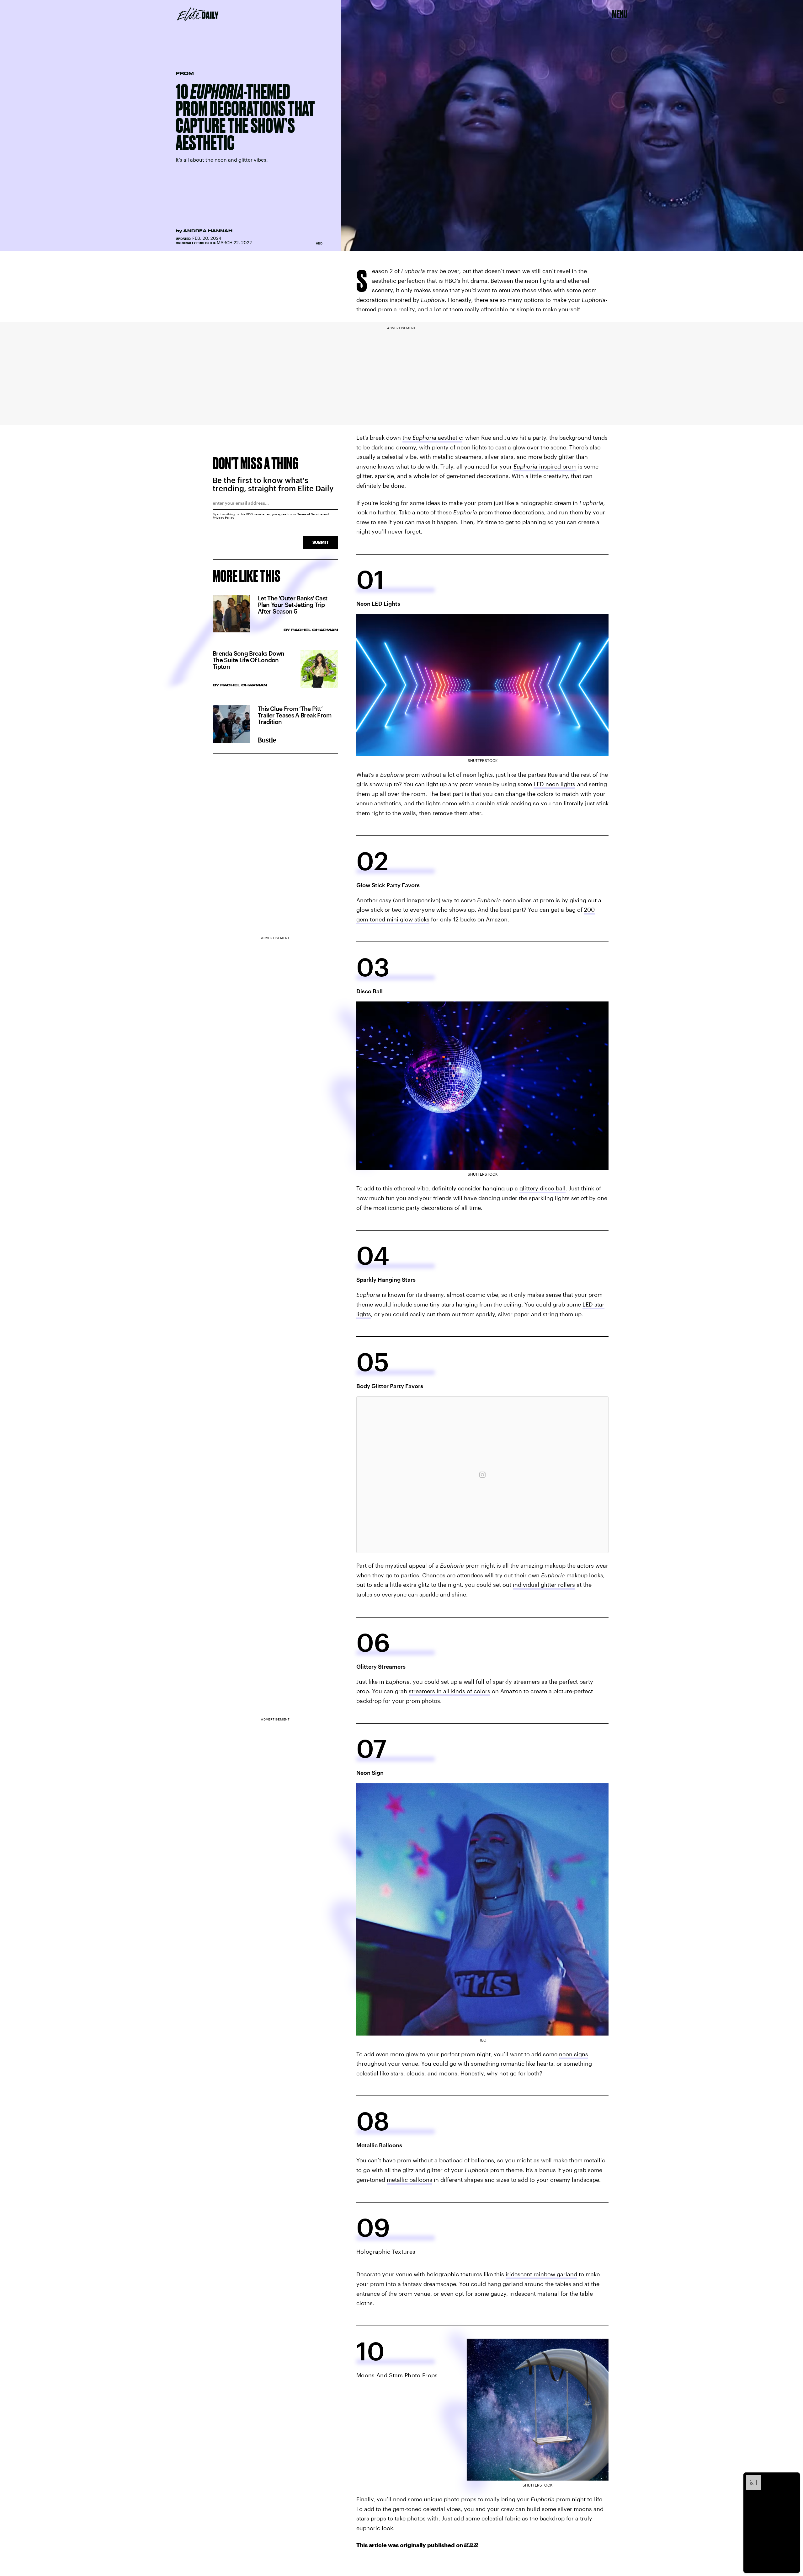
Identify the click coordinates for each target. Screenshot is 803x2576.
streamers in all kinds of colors (449, 1691)
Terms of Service (310, 514)
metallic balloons (409, 2180)
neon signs (574, 2054)
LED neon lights (554, 784)
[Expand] (750, 2478)
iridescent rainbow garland (541, 2274)
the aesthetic (432, 437)
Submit (321, 542)
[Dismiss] (793, 2478)
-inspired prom (545, 466)
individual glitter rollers (544, 1585)
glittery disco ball (542, 1188)
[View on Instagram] (482, 1475)
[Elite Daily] (198, 14)
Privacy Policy (223, 518)
